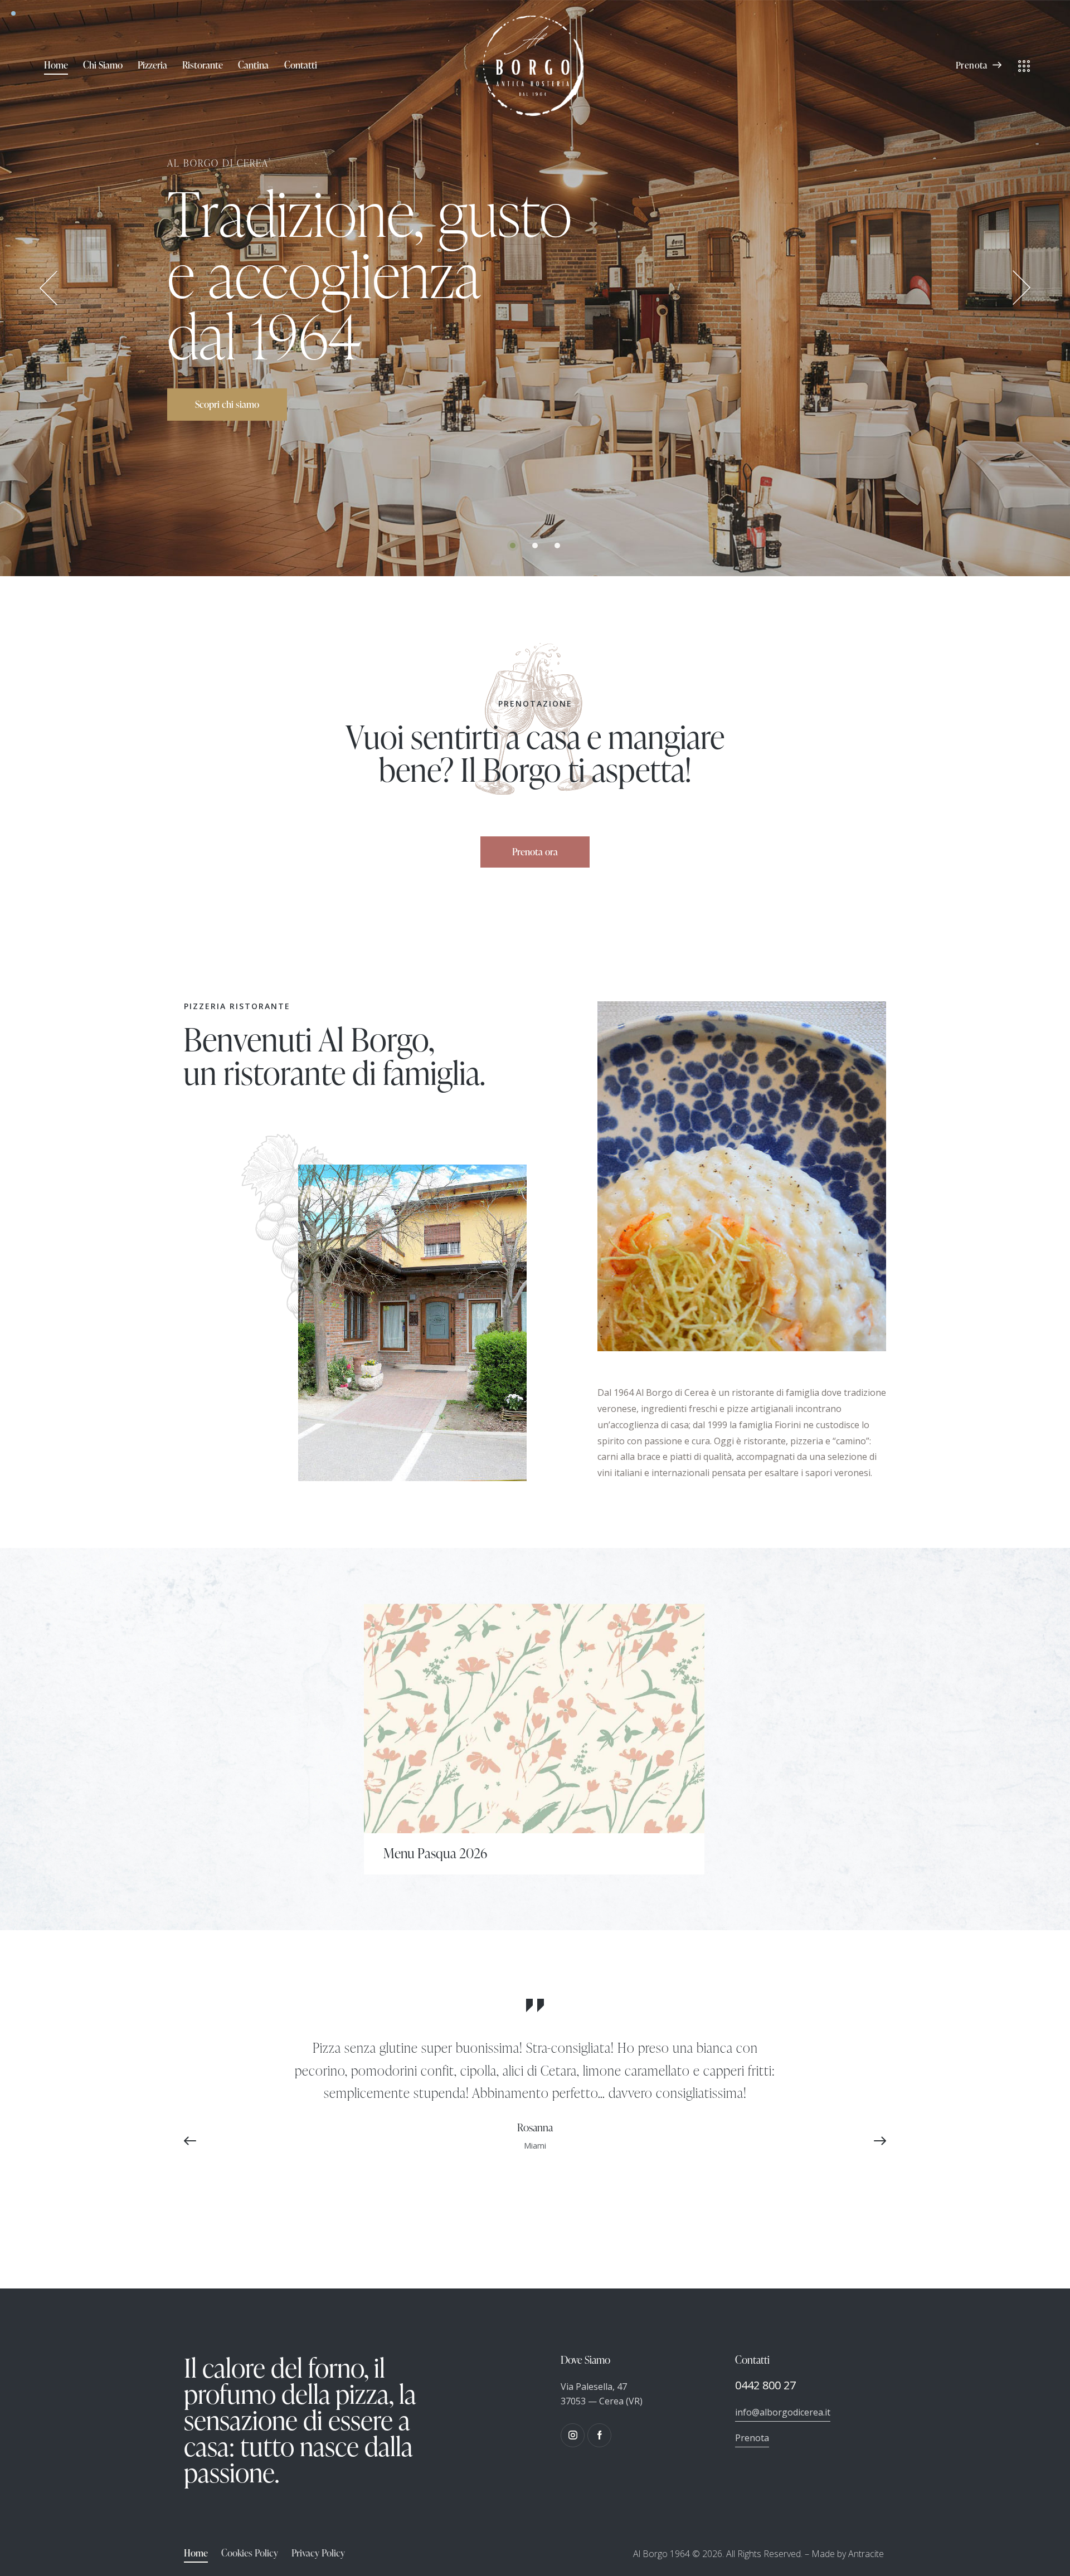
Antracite (866, 2554)
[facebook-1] (599, 2435)
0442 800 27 (765, 2385)
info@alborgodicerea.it (783, 2412)
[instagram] (573, 2435)
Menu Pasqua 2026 (435, 1853)
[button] (195, 2141)
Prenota (752, 2438)
